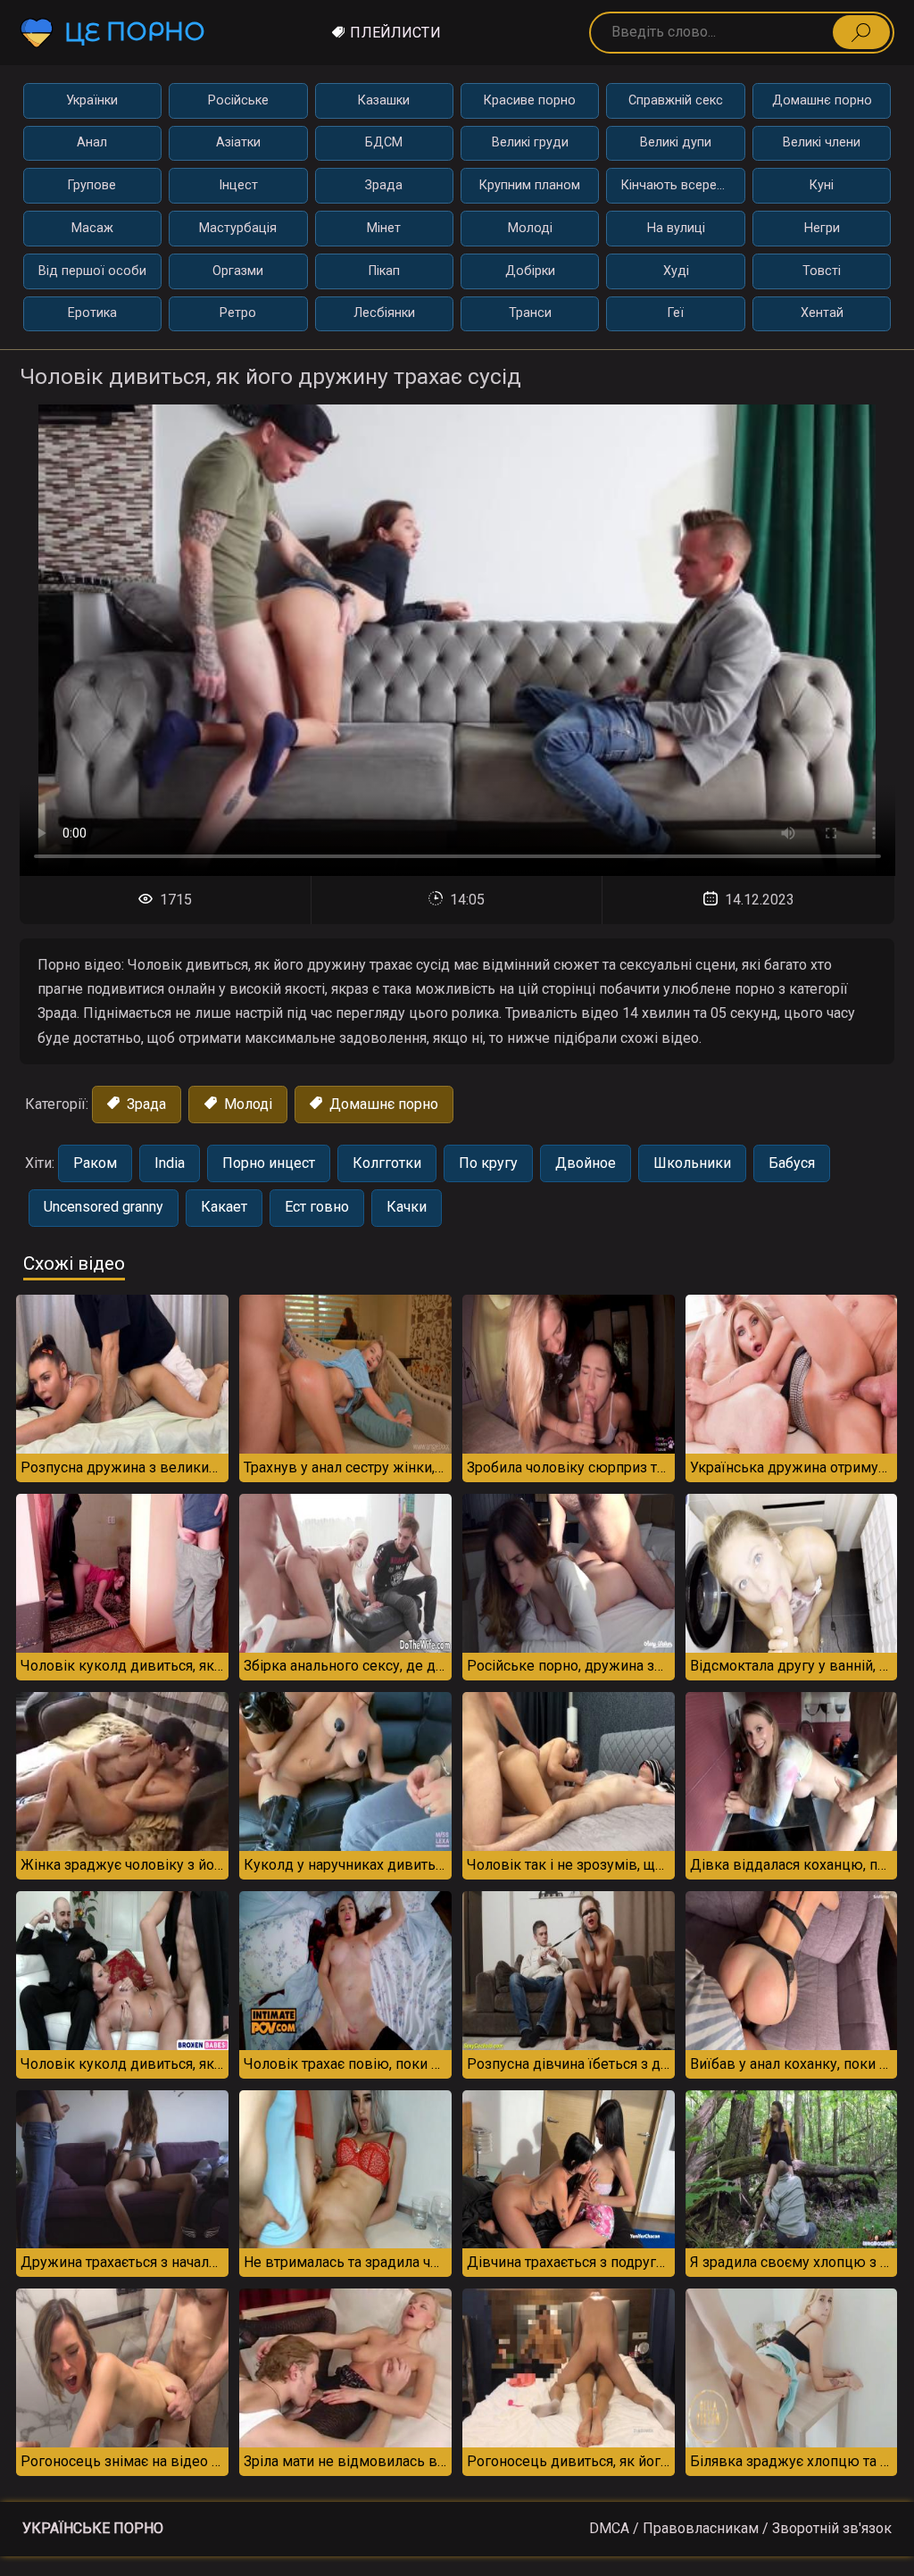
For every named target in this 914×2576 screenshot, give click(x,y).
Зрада (384, 185)
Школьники (692, 1163)
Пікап (384, 271)
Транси (530, 313)
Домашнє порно (822, 100)
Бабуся (792, 1163)
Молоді (530, 228)
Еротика (92, 313)
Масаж (92, 228)
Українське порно (93, 2528)
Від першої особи (92, 271)
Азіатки (238, 142)
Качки (407, 1207)
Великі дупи (676, 142)
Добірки (530, 271)
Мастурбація (238, 228)
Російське (238, 100)
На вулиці (676, 228)
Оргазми (238, 271)
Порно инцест (269, 1163)
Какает (224, 1207)
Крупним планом (530, 185)
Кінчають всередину (683, 185)
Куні (822, 185)
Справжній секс (676, 100)
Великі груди (530, 142)
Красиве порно (530, 100)
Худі (676, 271)
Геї (676, 313)
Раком (95, 1163)
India (170, 1163)
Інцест (238, 185)
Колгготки (387, 1163)
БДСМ (384, 142)
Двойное (586, 1163)
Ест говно (317, 1207)
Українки (92, 100)
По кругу (488, 1163)
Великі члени (822, 142)
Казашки (384, 100)
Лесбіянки (384, 313)
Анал (92, 142)
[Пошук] (861, 32)
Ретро (238, 313)
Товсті (822, 271)
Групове (92, 185)
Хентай (822, 313)
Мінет (384, 228)
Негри (822, 228)
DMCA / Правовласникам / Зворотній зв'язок (740, 2528)
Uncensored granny (104, 1207)
